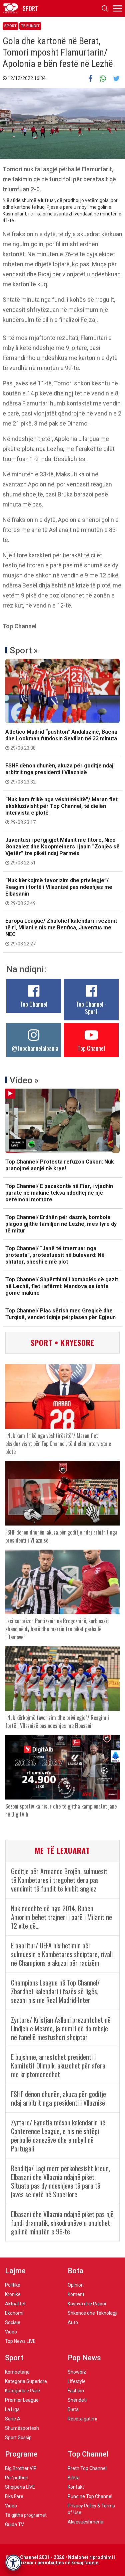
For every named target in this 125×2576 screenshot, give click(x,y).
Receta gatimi (82, 2419)
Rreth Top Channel (87, 2468)
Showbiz (77, 2372)
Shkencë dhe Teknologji (92, 2313)
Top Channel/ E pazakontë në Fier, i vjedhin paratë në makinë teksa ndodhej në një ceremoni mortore (59, 1193)
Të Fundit (30, 26)
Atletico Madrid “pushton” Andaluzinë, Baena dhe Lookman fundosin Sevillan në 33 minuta (61, 740)
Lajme (15, 2271)
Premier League (22, 2400)
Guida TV (14, 2524)
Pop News (84, 2358)
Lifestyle (77, 2381)
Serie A (13, 2419)
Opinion (76, 2285)
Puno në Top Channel (90, 2496)
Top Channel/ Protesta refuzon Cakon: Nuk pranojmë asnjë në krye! (60, 1165)
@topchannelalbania (35, 1048)
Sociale (13, 2322)
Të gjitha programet (26, 2515)
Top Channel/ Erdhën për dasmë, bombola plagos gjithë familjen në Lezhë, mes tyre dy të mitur (61, 1224)
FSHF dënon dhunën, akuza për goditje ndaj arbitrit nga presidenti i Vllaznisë (59, 773)
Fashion (76, 2391)
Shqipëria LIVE (20, 2487)
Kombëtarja (17, 2372)
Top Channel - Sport (91, 1008)
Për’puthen (17, 2478)
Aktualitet (15, 2304)
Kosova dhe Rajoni (87, 2304)
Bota (75, 2271)
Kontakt (76, 2487)
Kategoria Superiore (26, 2381)
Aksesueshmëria (85, 2522)
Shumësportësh (22, 2428)
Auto (73, 2322)
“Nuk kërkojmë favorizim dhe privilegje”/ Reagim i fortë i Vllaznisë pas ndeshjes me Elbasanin (59, 892)
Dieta (73, 2409)
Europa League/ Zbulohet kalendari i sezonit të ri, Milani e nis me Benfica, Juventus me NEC (61, 932)
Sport (10, 26)
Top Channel (34, 1004)
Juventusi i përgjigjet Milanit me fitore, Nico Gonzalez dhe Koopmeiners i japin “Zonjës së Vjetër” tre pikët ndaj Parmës (62, 851)
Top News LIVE (20, 2341)
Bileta (74, 2478)
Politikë (13, 2285)
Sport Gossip (18, 2437)
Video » (24, 1080)
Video (11, 2332)
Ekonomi (14, 2313)
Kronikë (13, 2294)
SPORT (30, 8)
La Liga (12, 2409)
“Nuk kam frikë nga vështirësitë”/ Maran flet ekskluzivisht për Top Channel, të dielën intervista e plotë (61, 811)
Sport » (24, 650)
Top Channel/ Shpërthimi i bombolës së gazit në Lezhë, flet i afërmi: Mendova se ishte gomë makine (62, 1286)
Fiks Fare (14, 2496)
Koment (76, 2294)
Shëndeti (77, 2400)
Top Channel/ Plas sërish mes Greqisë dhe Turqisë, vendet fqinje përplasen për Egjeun (60, 1314)
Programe (21, 2454)
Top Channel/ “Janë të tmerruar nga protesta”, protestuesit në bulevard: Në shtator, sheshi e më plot (55, 1255)
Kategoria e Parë (22, 2391)
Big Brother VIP (21, 2468)
